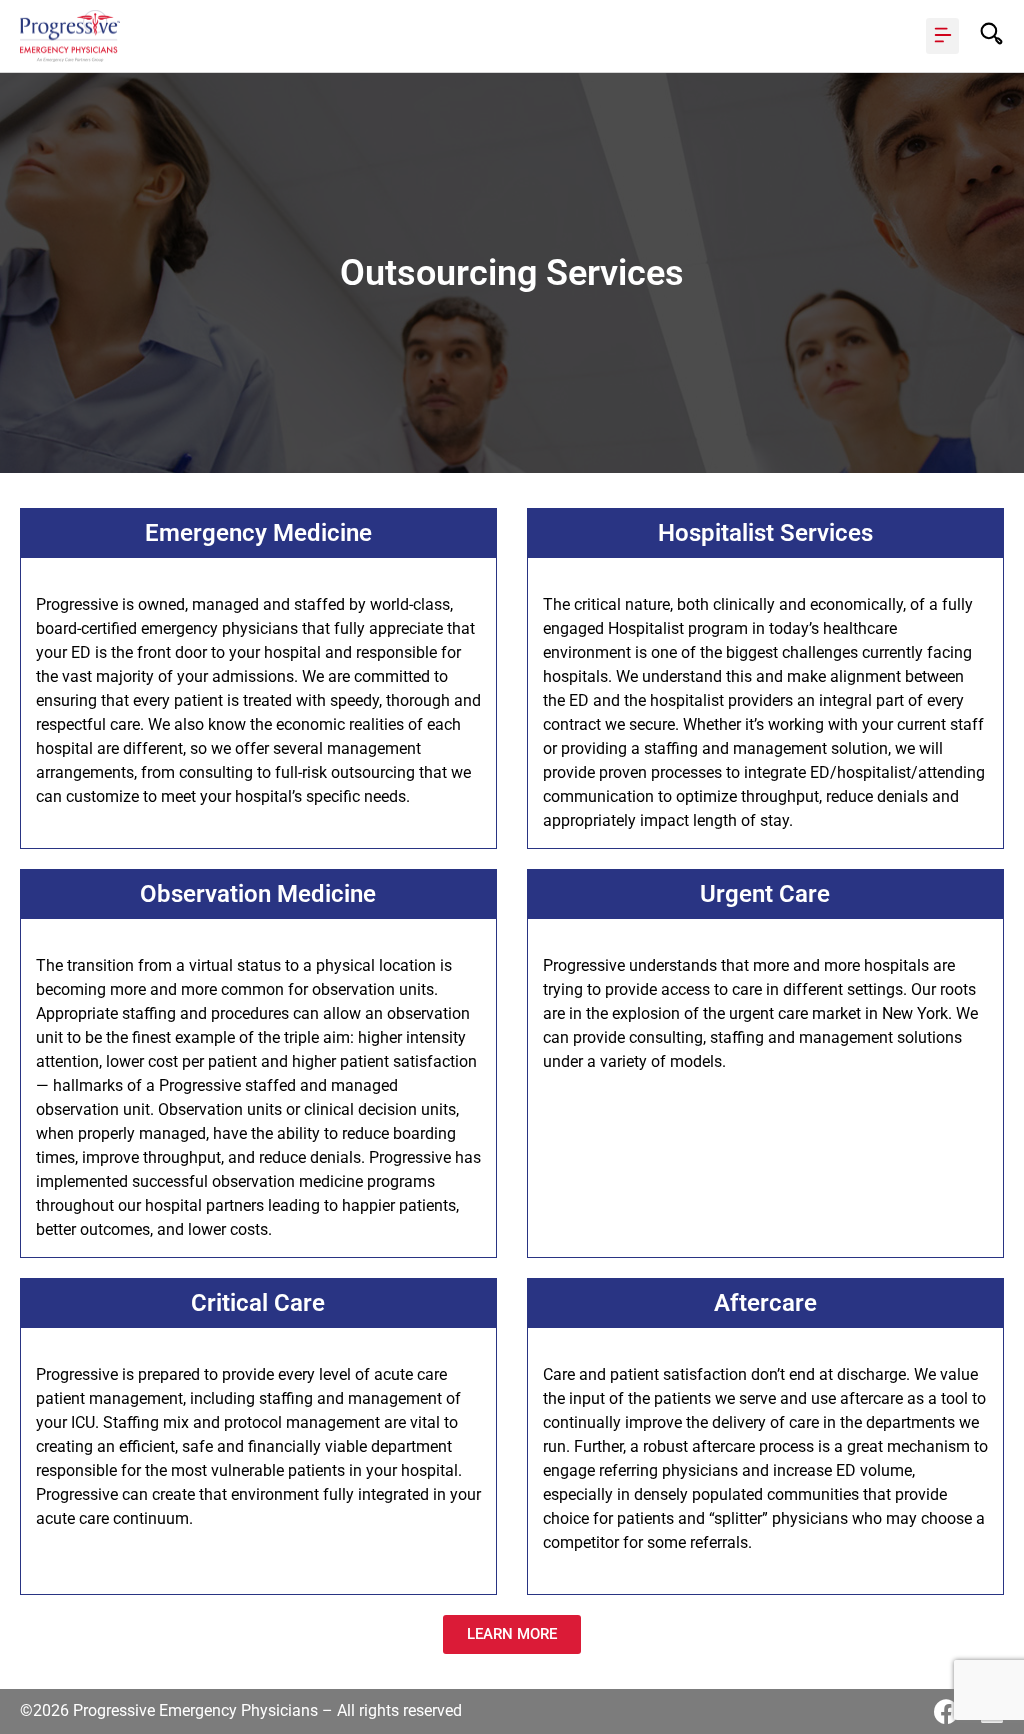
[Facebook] (946, 1711)
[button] (942, 36)
